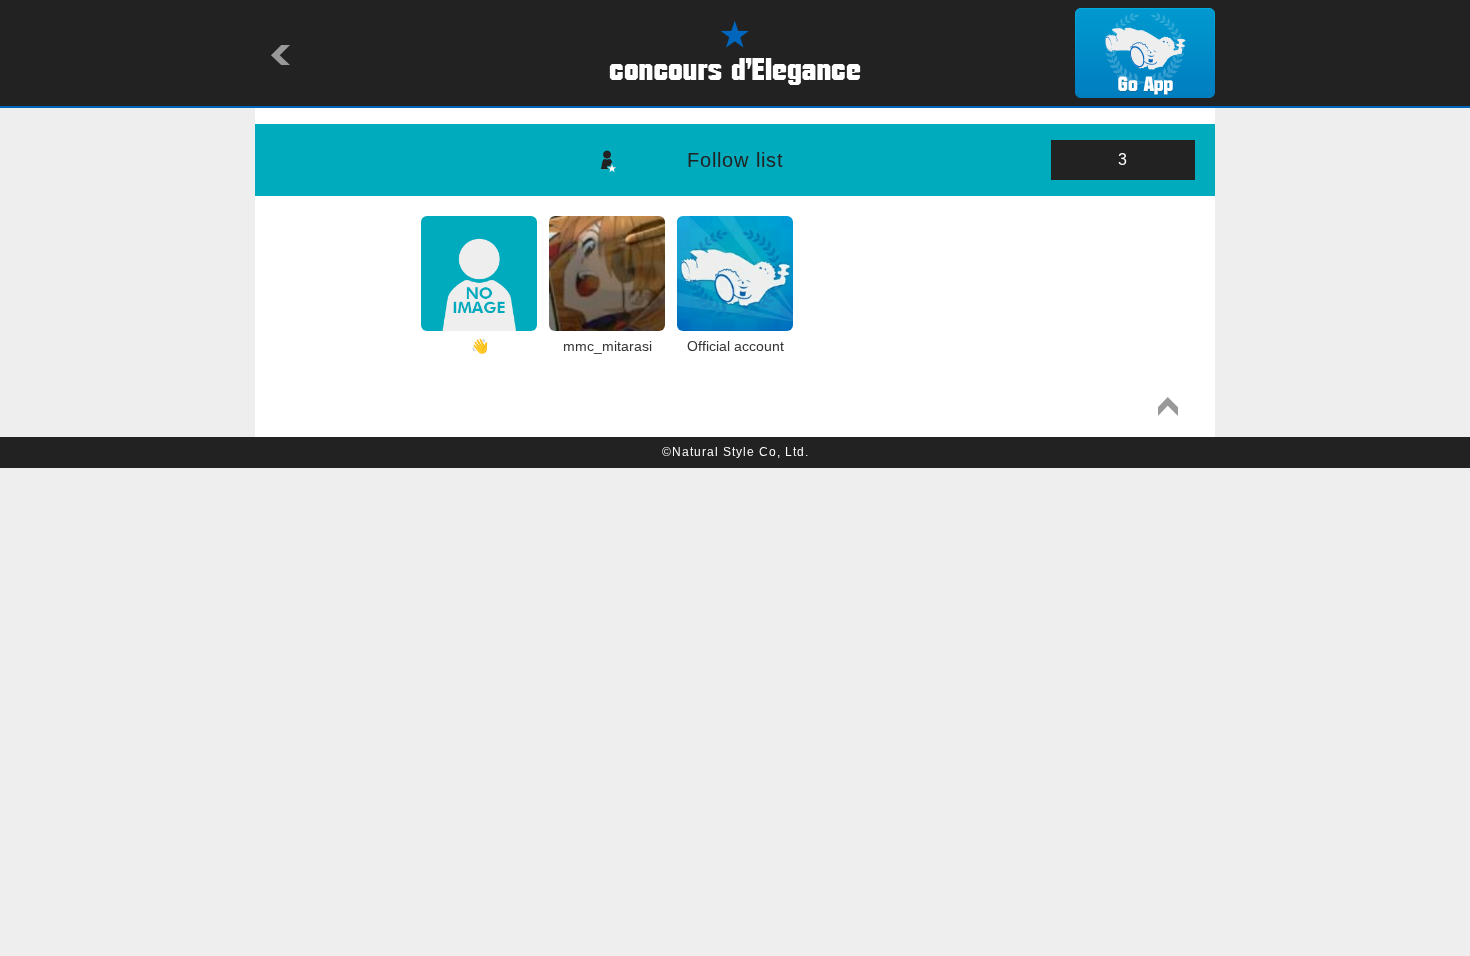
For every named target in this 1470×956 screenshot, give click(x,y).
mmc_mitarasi (607, 346)
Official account (735, 346)
